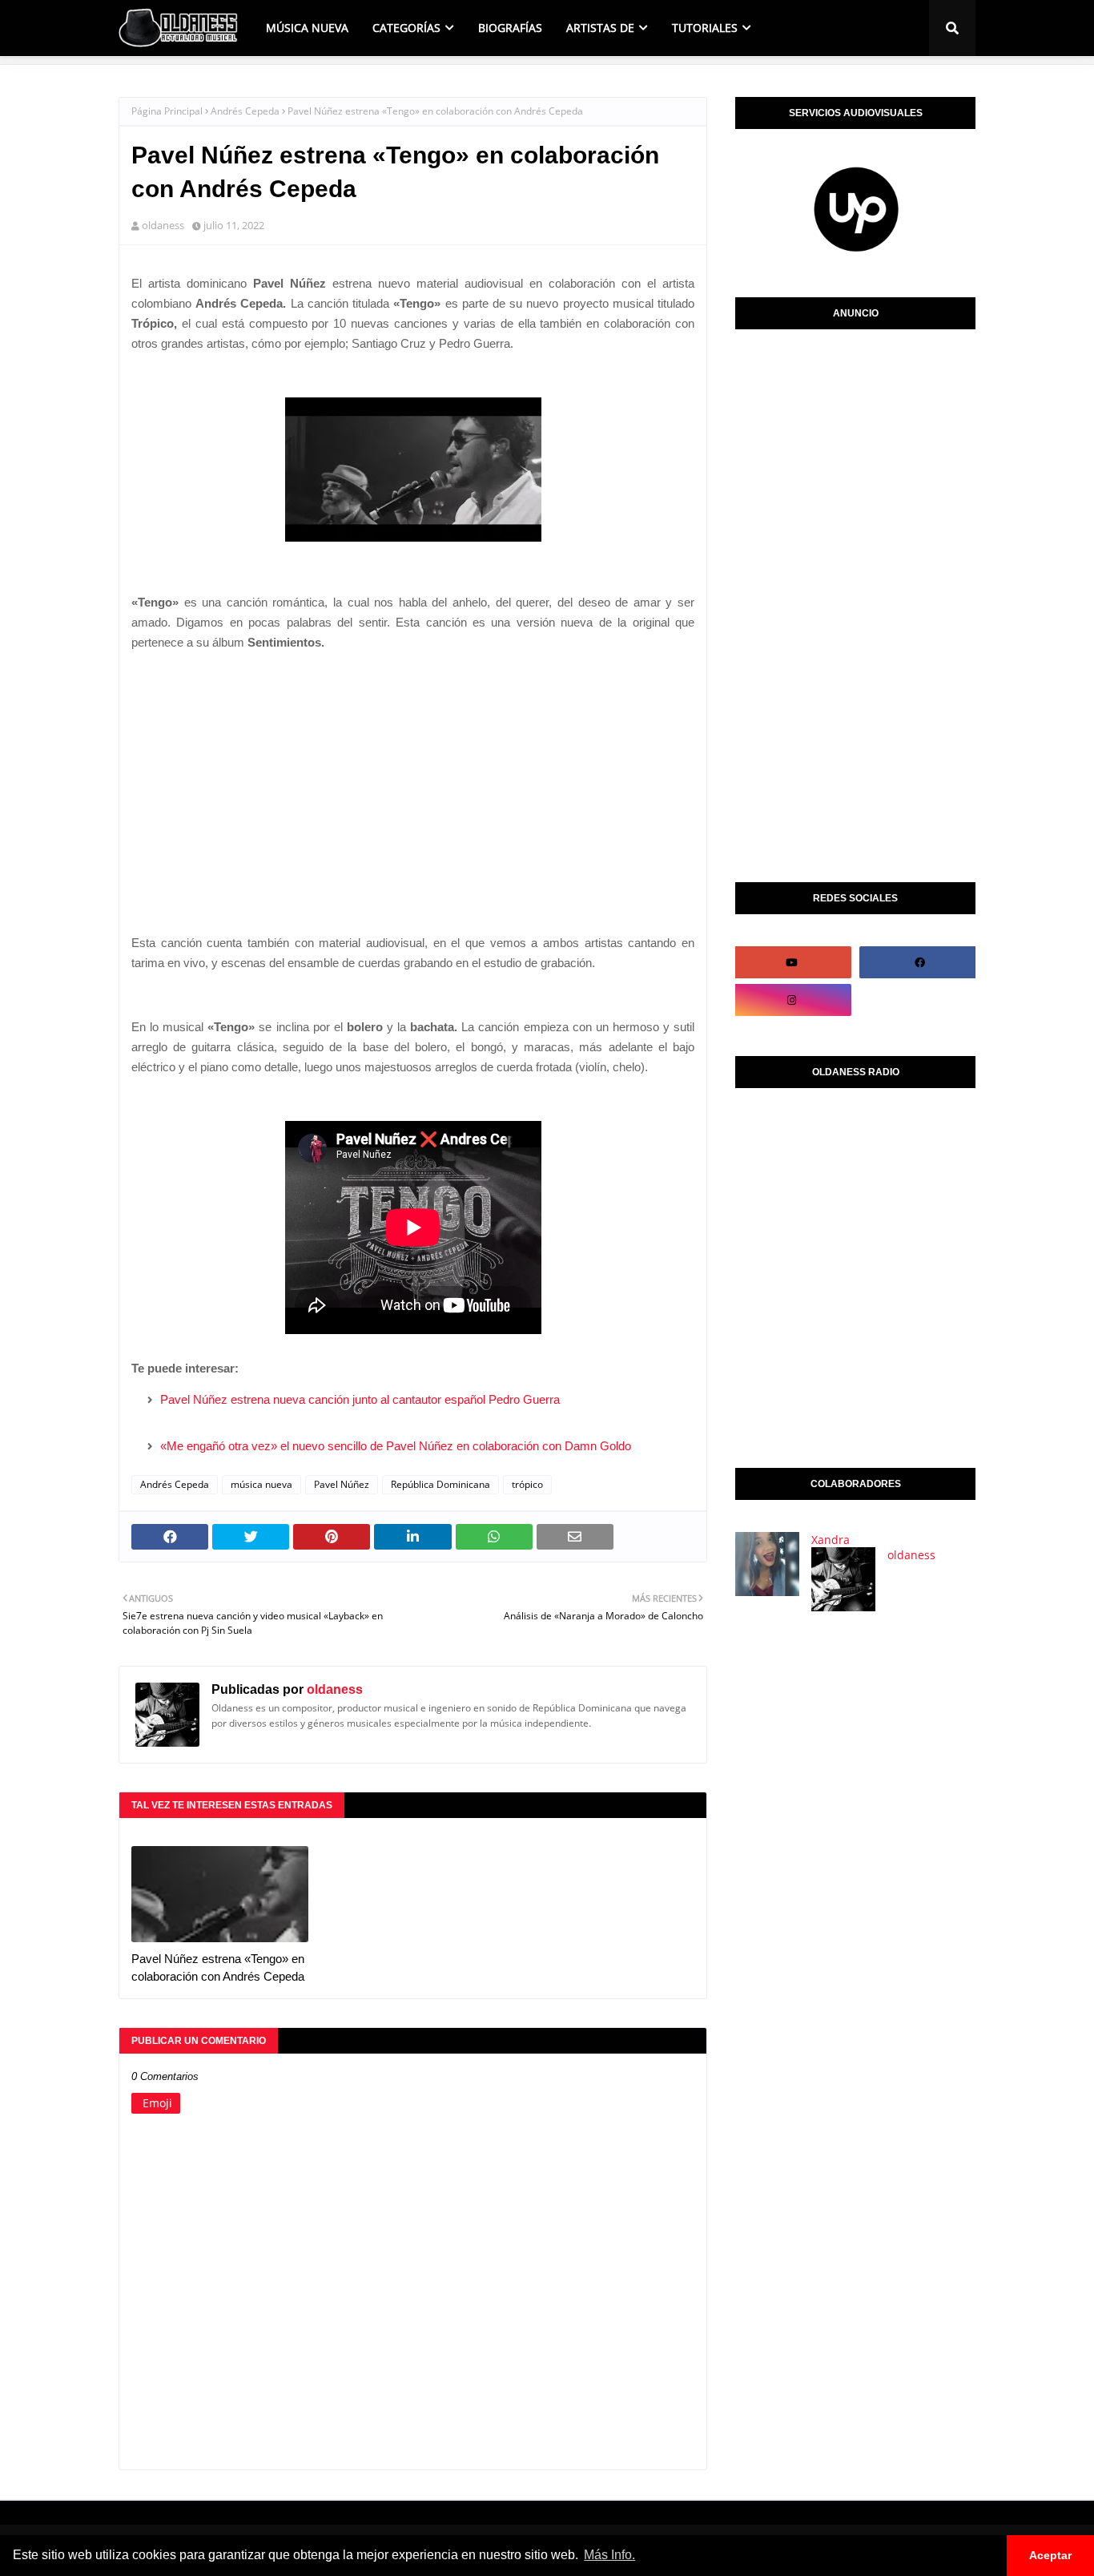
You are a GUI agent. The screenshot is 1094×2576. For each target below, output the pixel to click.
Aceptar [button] (1050, 2555)
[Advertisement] (413, 776)
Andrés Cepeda (245, 111)
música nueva (261, 1484)
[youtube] (791, 962)
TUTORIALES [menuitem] (705, 28)
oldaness (163, 225)
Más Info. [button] (609, 2555)
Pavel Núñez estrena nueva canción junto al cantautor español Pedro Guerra (360, 1399)
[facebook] (919, 962)
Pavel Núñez (342, 1484)
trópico (527, 1484)
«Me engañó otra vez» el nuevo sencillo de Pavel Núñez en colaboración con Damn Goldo (396, 1446)
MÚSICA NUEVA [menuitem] (307, 28)
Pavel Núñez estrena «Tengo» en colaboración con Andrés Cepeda (218, 1968)
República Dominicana (440, 1484)
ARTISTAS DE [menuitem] (600, 28)
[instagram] (791, 1000)
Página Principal (167, 111)
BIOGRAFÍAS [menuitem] (510, 28)
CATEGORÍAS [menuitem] (406, 28)
